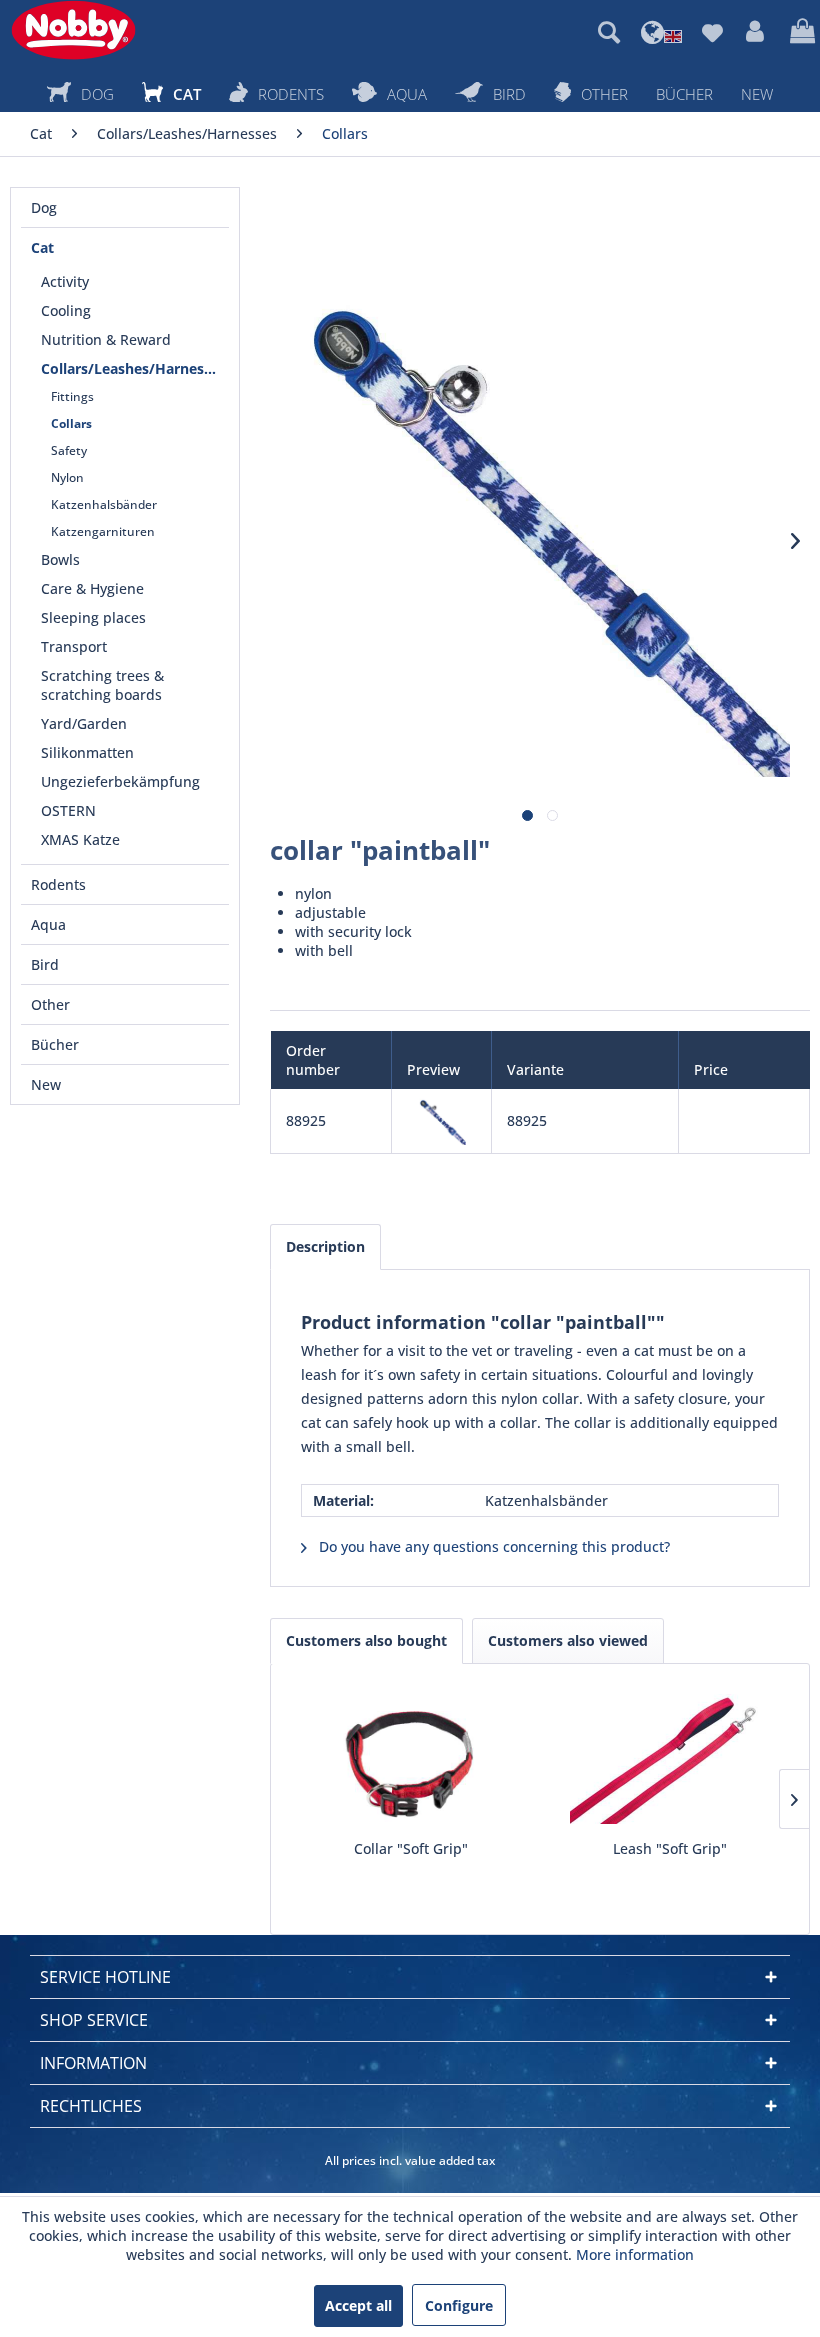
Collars (71, 423)
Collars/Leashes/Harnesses (133, 368)
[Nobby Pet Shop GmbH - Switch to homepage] (73, 30)
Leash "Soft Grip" (670, 1848)
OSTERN (68, 810)
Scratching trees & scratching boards (102, 685)
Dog (44, 207)
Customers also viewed (568, 1640)
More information (635, 2254)
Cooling (66, 310)
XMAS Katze (80, 839)
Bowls (60, 559)
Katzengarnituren (103, 531)
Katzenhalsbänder (104, 504)
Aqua (48, 924)
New (46, 1084)
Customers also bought (366, 1640)
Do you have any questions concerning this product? (492, 1546)
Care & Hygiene (92, 588)
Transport (74, 646)
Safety (69, 450)
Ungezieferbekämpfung (120, 781)
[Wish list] (712, 32)
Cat (42, 247)
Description (325, 1246)
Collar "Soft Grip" (411, 1848)
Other (50, 1004)
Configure (459, 2305)
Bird (45, 964)
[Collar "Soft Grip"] (410, 1759)
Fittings (72, 396)
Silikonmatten (87, 752)
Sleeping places (93, 617)
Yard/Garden (84, 723)
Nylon (67, 477)
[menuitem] (609, 32)
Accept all (358, 2305)
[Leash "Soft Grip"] (669, 1759)
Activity (65, 281)
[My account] (756, 32)
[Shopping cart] (800, 32)
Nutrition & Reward (106, 339)
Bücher (55, 1044)
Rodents (58, 884)
